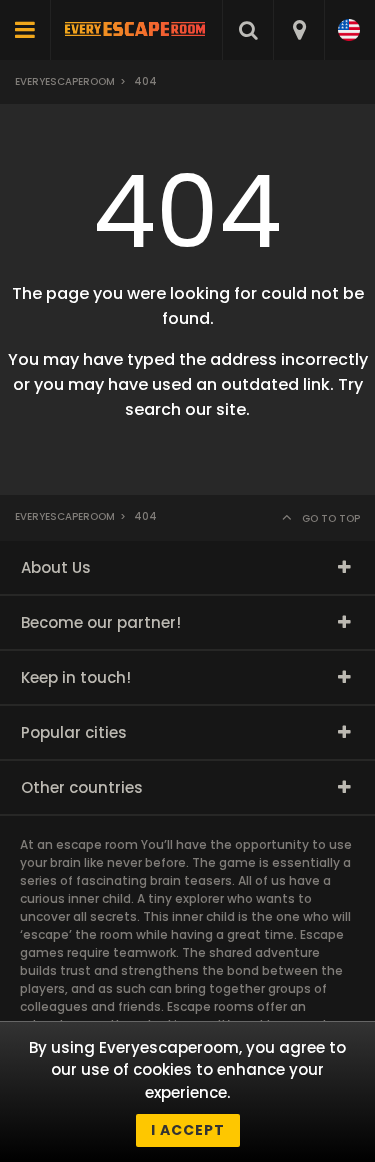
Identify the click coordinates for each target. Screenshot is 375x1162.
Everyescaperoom (65, 81)
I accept (188, 1130)
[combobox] (298, 30)
